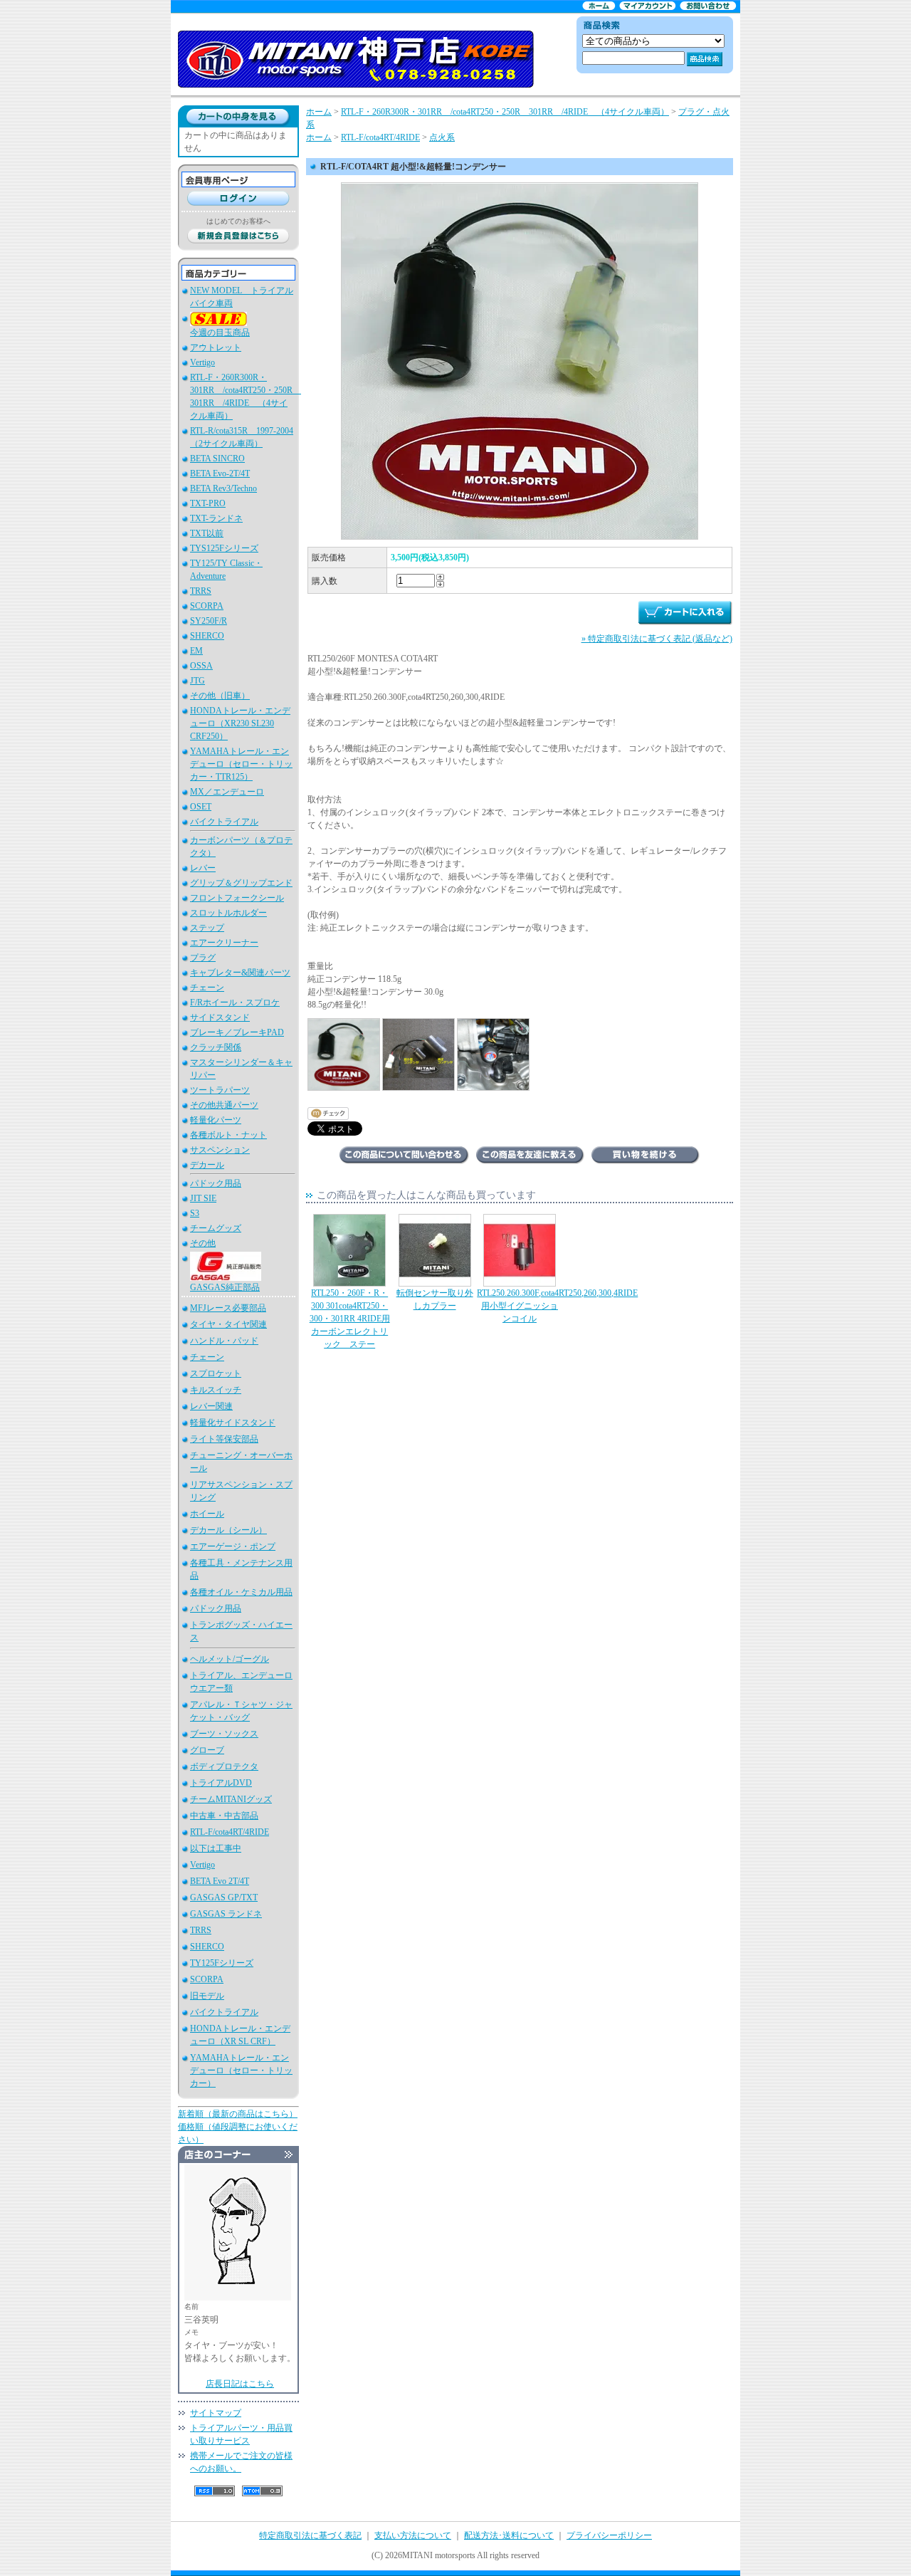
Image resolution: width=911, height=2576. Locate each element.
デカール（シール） (228, 1530)
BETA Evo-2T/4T (220, 473)
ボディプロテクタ (224, 1766)
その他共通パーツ (224, 1105)
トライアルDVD (221, 1783)
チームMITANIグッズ (231, 1799)
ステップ (207, 928)
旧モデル (207, 1996)
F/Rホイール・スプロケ (235, 1002)
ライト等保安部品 (224, 1439)
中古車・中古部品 (224, 1816)
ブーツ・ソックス (224, 1734)
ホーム (319, 112)
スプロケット (216, 1373)
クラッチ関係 (216, 1047)
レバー (203, 868)
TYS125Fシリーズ (224, 548)
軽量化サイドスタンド (233, 1423)
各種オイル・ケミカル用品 (241, 1592)
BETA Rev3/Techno (223, 488)
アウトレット (216, 347)
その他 (203, 1243)
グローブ (207, 1750)
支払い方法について (413, 2535)
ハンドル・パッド (224, 1341)
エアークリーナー (224, 943)
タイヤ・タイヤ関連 (228, 1324)
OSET (201, 807)
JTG (198, 681)
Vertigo (202, 362)
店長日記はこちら (240, 2384)
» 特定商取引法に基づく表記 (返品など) (657, 639)
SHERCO (207, 636)
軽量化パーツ (216, 1120)
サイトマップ (216, 2413)
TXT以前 (207, 533)
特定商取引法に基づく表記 (310, 2535)
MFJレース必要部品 (228, 1308)
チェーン (207, 988)
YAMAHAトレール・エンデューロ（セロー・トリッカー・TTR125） (241, 764)
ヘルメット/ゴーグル (230, 1659)
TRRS (201, 591)
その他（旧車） (220, 696)
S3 (195, 1213)
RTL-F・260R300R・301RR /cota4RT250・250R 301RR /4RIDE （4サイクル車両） (505, 112)
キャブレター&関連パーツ (240, 973)
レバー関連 (211, 1406)
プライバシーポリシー (609, 2535)
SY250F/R (209, 621)
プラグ (203, 958)
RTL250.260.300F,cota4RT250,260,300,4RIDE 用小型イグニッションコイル (557, 1306)
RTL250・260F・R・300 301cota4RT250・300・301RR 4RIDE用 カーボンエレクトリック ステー (350, 1319)
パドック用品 (216, 1183)
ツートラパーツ (220, 1090)
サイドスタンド (220, 1017)
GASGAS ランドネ (226, 1914)
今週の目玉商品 (220, 333)
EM (196, 651)
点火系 (442, 137)
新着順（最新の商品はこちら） (238, 2114)
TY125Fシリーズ (222, 1963)
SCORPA (207, 606)
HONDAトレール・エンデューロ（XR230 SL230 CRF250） (240, 723)
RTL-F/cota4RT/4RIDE (230, 1832)
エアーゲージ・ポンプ (233, 1546)
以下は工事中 (216, 1848)
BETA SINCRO (217, 459)
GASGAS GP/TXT (224, 1897)
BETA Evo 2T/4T (220, 1881)
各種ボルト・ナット (228, 1135)
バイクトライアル (224, 822)
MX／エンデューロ (227, 792)
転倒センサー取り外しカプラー (435, 1299)
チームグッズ (216, 1228)
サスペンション (220, 1150)
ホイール (207, 1514)
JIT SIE (203, 1198)
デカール (207, 1165)
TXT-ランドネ (216, 518)
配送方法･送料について (509, 2535)
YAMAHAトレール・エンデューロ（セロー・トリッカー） (241, 2070)
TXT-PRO (208, 503)
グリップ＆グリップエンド (241, 883)
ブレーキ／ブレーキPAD (237, 1032)
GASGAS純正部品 (225, 1287)
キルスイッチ (216, 1390)
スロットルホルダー (228, 913)
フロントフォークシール (237, 898)
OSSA (201, 666)
